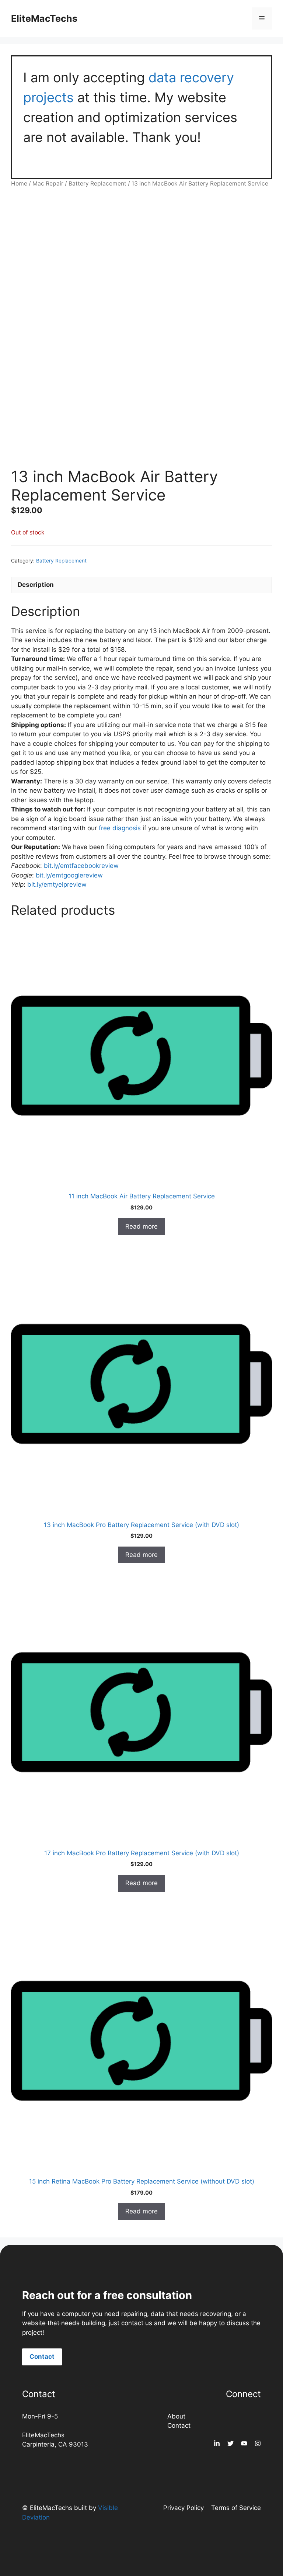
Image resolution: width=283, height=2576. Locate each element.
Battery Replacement (97, 183)
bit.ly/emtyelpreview (57, 884)
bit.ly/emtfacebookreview (81, 866)
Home (19, 183)
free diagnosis (120, 828)
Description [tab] (36, 585)
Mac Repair (48, 183)
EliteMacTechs (44, 18)
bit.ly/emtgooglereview (69, 875)
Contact (42, 2357)
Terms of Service (236, 2508)
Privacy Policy (184, 2508)
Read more (141, 1226)
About (176, 2416)
